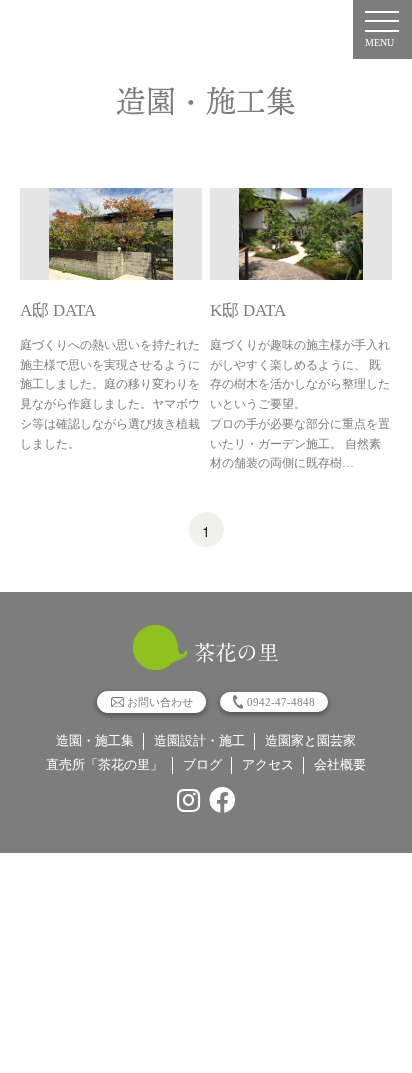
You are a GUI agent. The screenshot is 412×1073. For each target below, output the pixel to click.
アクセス (268, 765)
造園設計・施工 (199, 741)
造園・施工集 (95, 741)
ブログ (202, 765)
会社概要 (340, 765)
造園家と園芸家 (310, 741)
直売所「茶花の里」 (104, 765)
